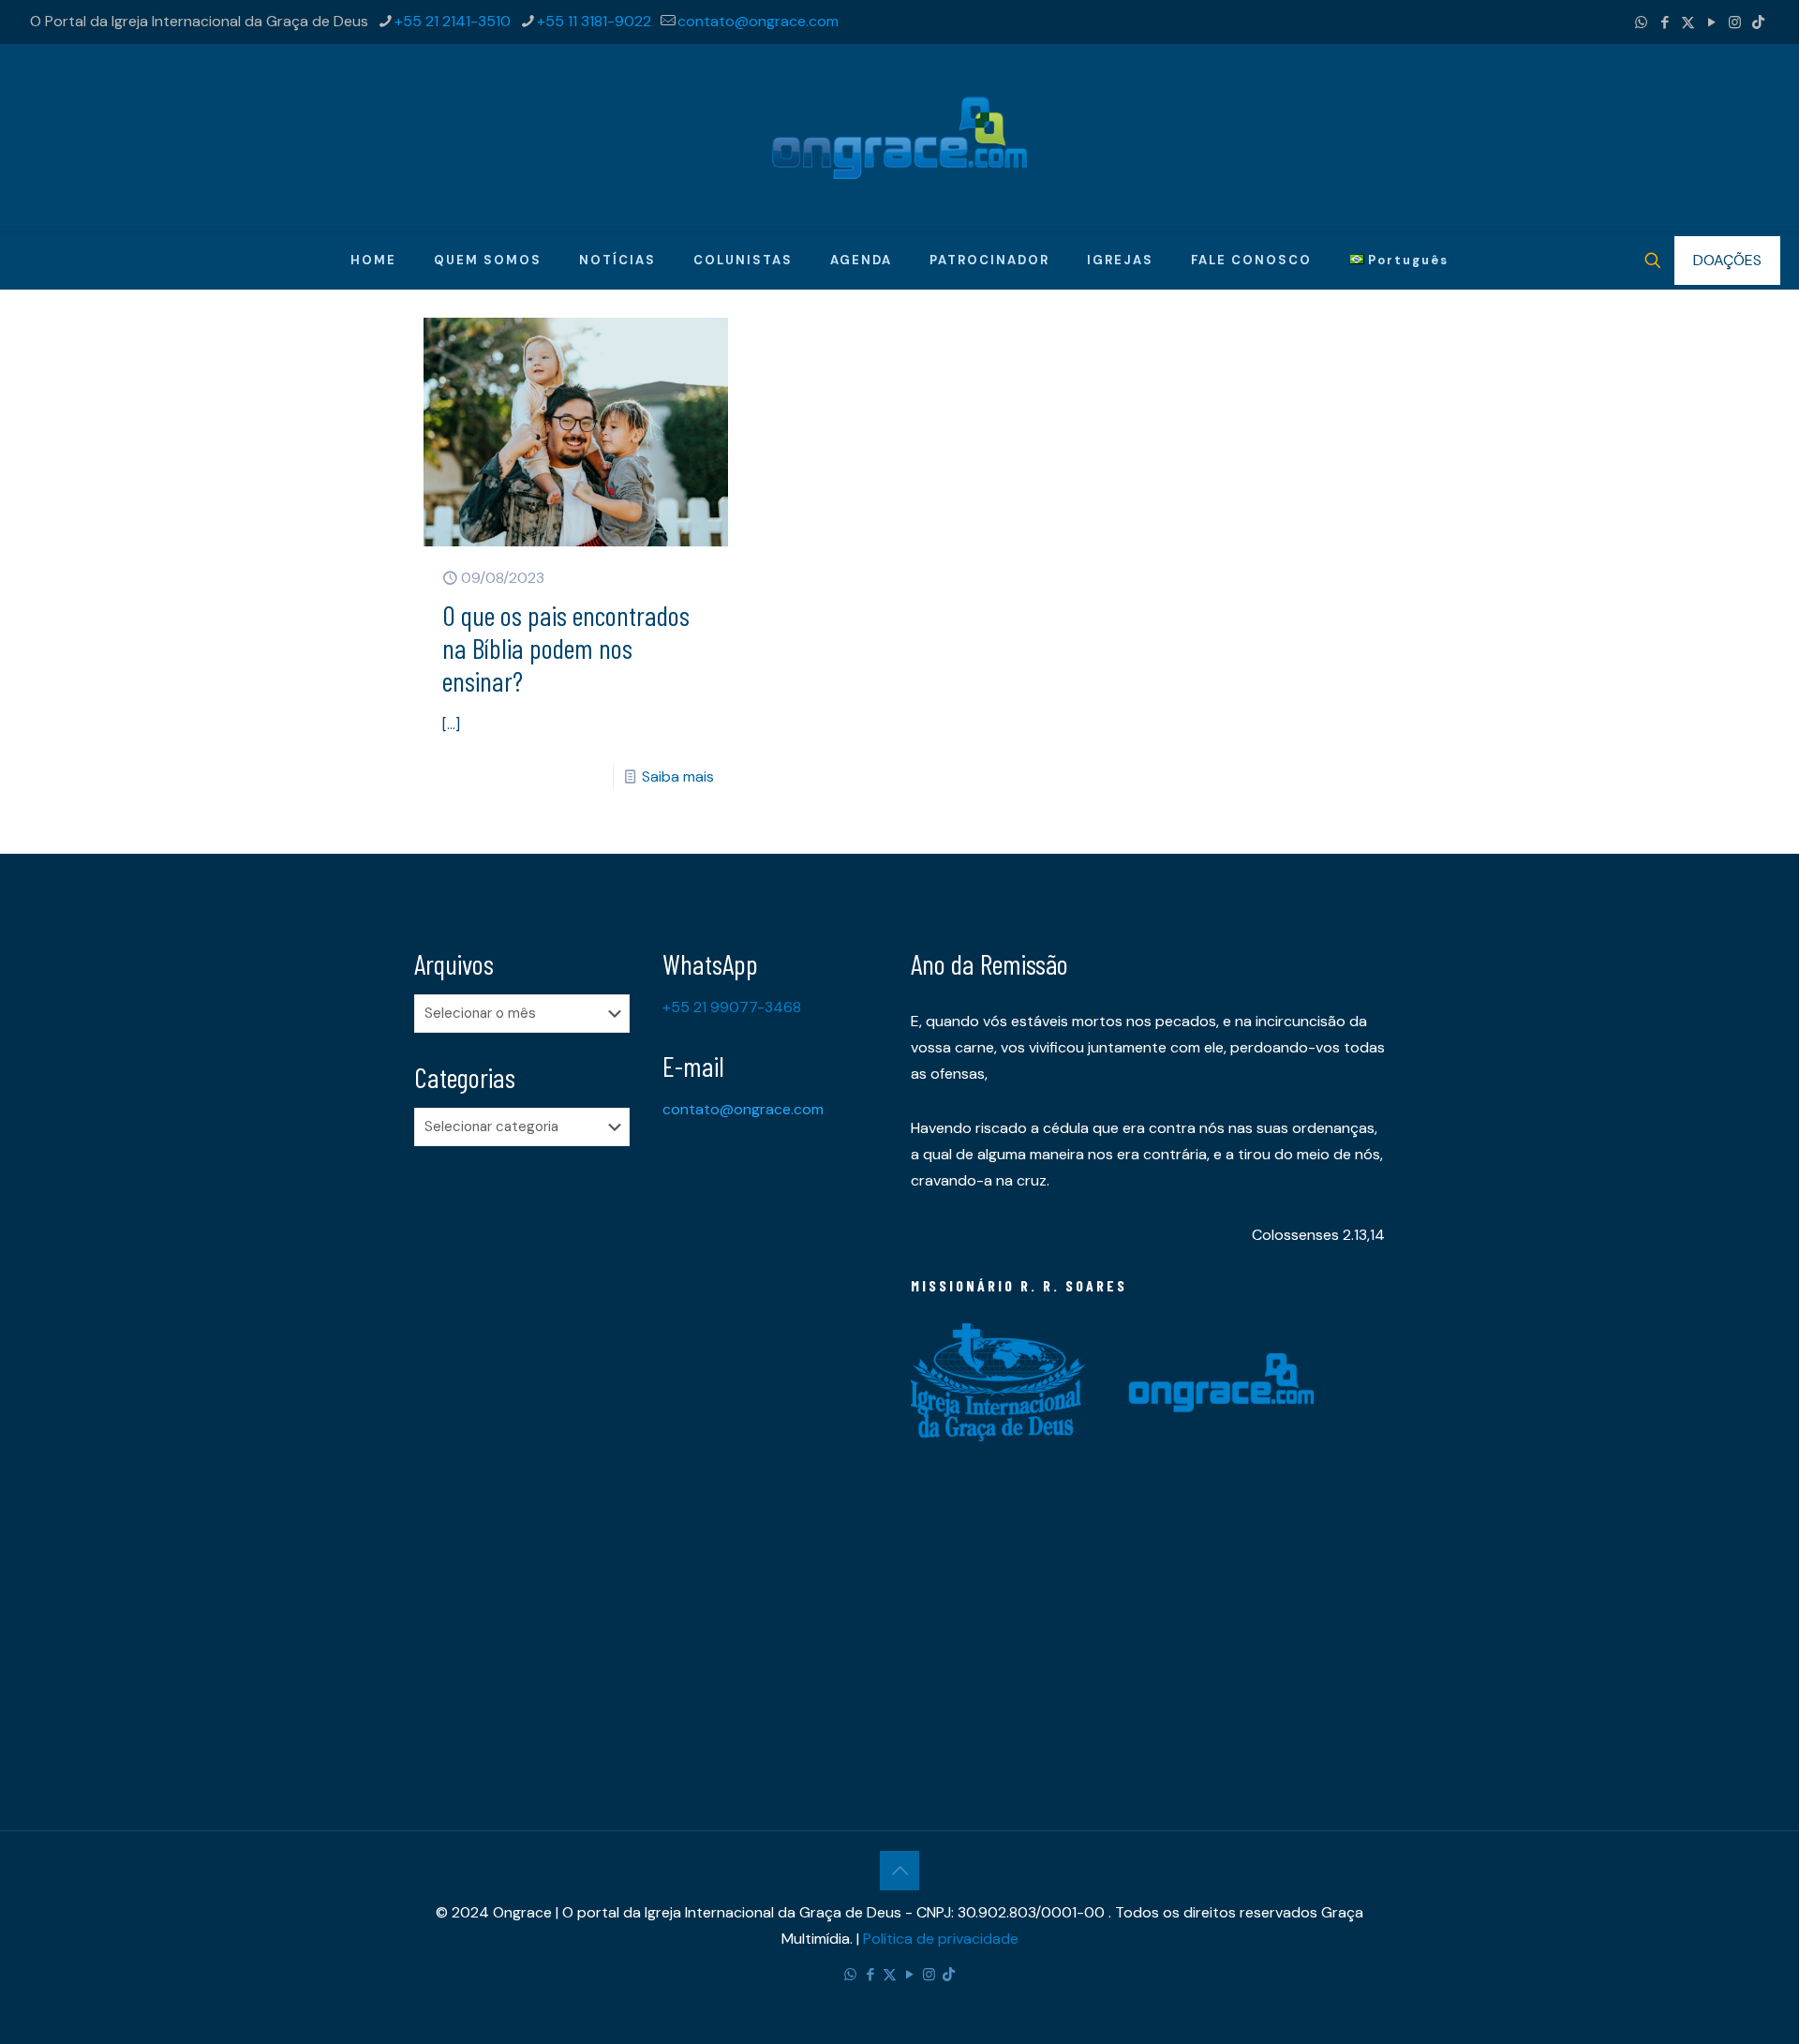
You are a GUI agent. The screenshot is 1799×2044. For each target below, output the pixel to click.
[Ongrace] (899, 138)
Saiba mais (678, 776)
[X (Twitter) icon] (1688, 22)
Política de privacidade (941, 1939)
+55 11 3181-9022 (594, 21)
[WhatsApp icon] (1641, 22)
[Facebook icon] (1665, 22)
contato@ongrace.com (758, 21)
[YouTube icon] (1711, 22)
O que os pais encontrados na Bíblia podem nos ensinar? (566, 648)
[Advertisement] (527, 1455)
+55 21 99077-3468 (732, 1007)
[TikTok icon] (1758, 22)
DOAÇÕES (1727, 260)
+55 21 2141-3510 (453, 21)
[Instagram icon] (1735, 22)
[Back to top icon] (899, 1871)
